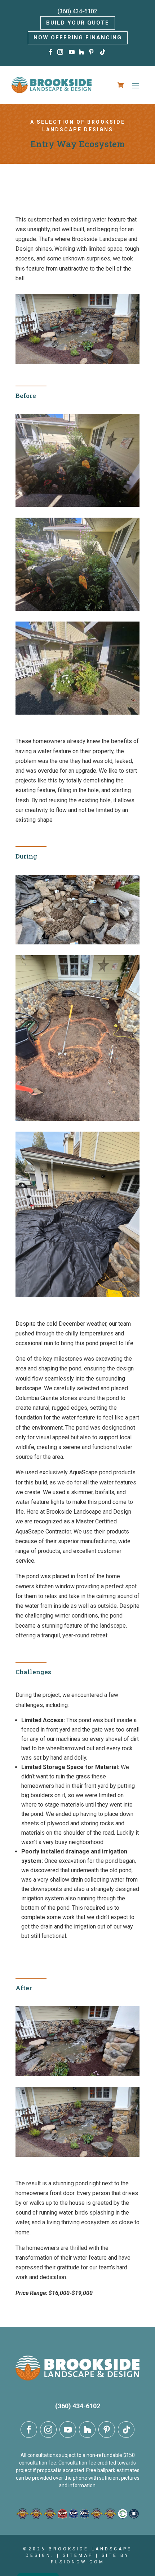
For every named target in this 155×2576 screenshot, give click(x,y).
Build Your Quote (78, 23)
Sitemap (78, 2555)
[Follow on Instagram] (61, 52)
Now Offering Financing (78, 38)
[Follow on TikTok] (104, 52)
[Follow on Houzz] (82, 52)
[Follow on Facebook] (51, 52)
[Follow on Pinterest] (92, 52)
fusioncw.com (78, 2562)
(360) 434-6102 (77, 11)
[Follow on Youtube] (72, 52)
